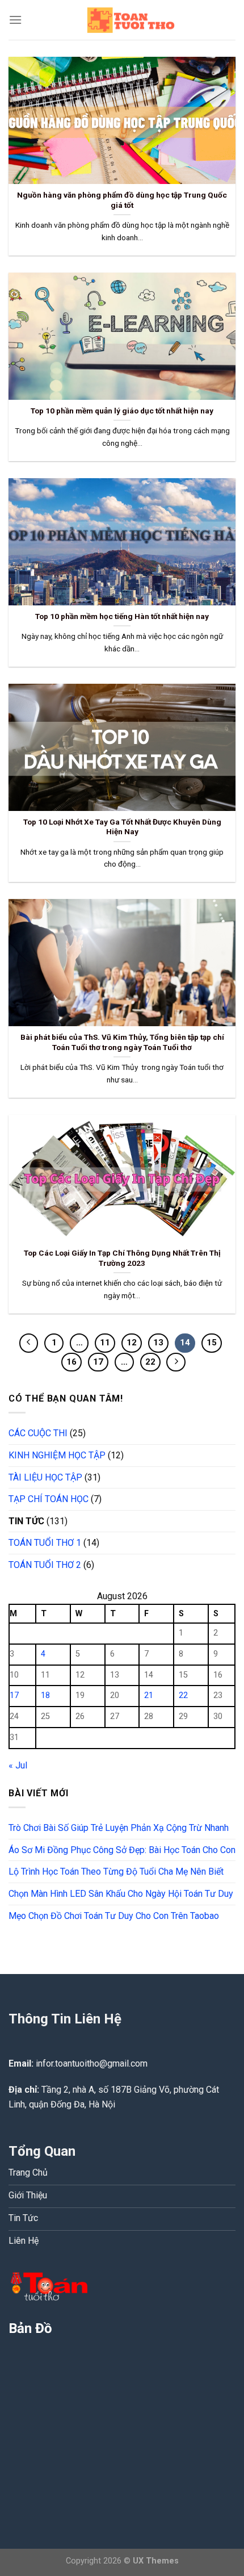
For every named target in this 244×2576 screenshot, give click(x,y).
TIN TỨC (26, 1521)
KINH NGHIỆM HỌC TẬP (57, 1455)
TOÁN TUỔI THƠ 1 (45, 1543)
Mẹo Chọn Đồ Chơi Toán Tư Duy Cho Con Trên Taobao (114, 1916)
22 (150, 1362)
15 (212, 1343)
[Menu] (15, 20)
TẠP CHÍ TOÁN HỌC (49, 1499)
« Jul (18, 1765)
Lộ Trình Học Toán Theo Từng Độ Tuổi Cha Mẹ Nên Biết (116, 1872)
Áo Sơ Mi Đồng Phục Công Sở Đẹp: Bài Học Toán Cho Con (122, 1850)
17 (98, 1362)
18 (45, 1695)
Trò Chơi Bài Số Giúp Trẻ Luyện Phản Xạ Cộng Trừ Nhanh (119, 1828)
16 (71, 1362)
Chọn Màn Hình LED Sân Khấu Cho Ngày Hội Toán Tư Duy (121, 1894)
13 (158, 1343)
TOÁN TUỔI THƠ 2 (45, 1565)
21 (149, 1695)
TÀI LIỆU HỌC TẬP (45, 1477)
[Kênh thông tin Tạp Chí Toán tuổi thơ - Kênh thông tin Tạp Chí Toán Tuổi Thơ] (129, 20)
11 (105, 1343)
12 (132, 1343)
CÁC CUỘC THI (38, 1433)
